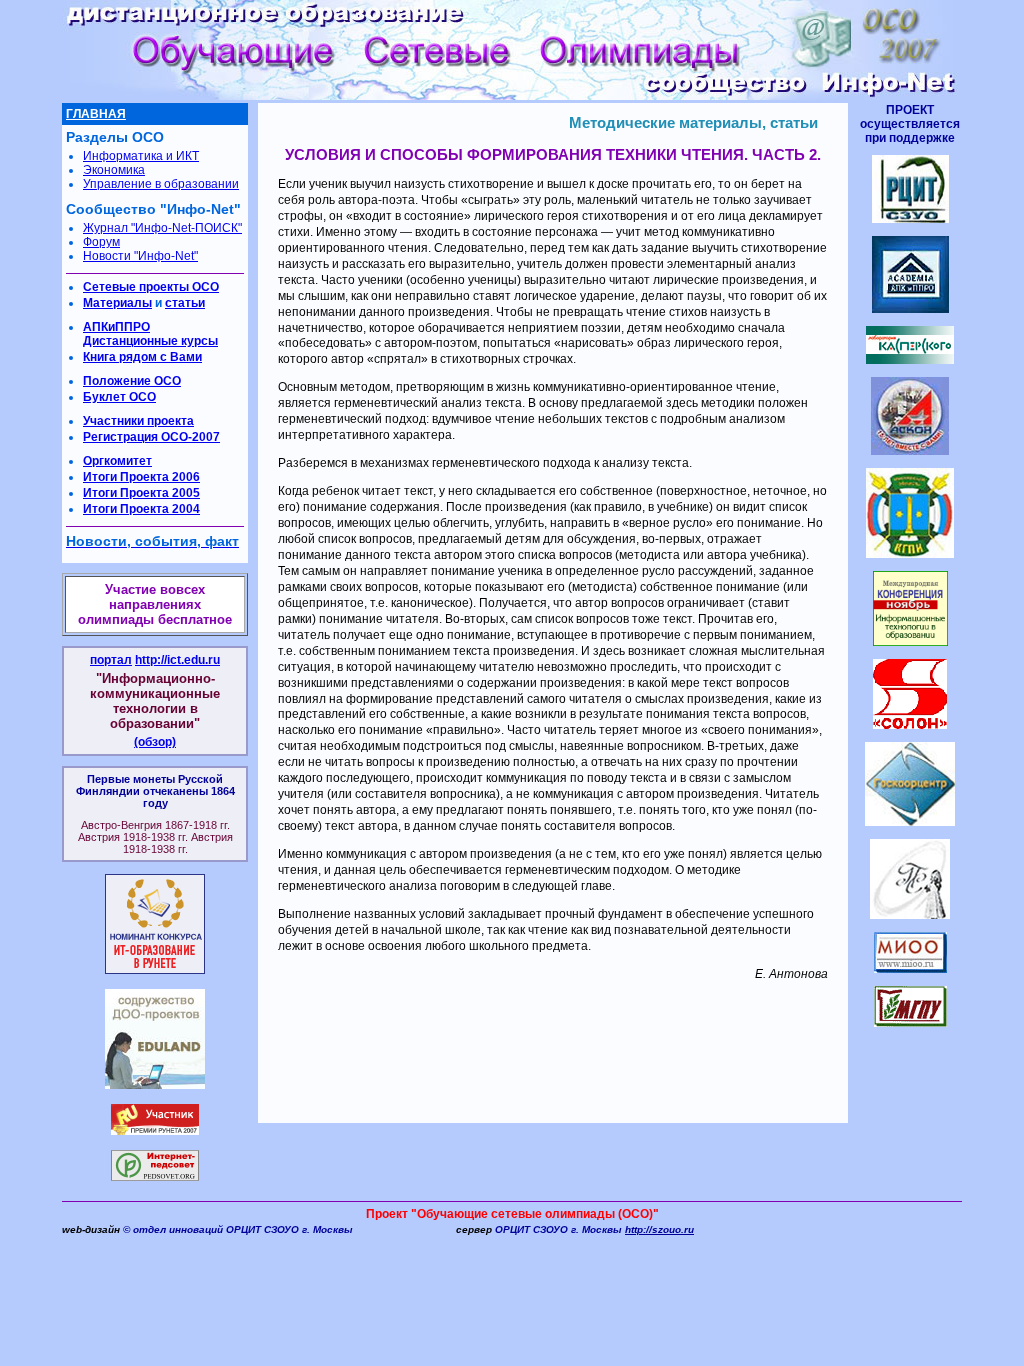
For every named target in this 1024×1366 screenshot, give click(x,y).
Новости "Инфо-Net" (140, 256)
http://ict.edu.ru (177, 660)
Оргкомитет (117, 461)
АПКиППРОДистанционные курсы (150, 334)
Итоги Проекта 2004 (141, 509)
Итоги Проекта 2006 (141, 477)
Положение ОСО (132, 381)
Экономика (114, 170)
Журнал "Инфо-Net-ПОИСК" (162, 228)
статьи (185, 303)
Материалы (117, 303)
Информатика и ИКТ (141, 156)
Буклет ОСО (119, 397)
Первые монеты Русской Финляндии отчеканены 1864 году (155, 791)
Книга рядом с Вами (142, 357)
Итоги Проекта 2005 (141, 493)
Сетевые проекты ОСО (151, 287)
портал (111, 660)
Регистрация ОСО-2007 (151, 437)
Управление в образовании (161, 184)
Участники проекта (138, 421)
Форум (101, 242)
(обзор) (155, 742)
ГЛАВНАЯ (96, 114)
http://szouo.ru (659, 1229)
